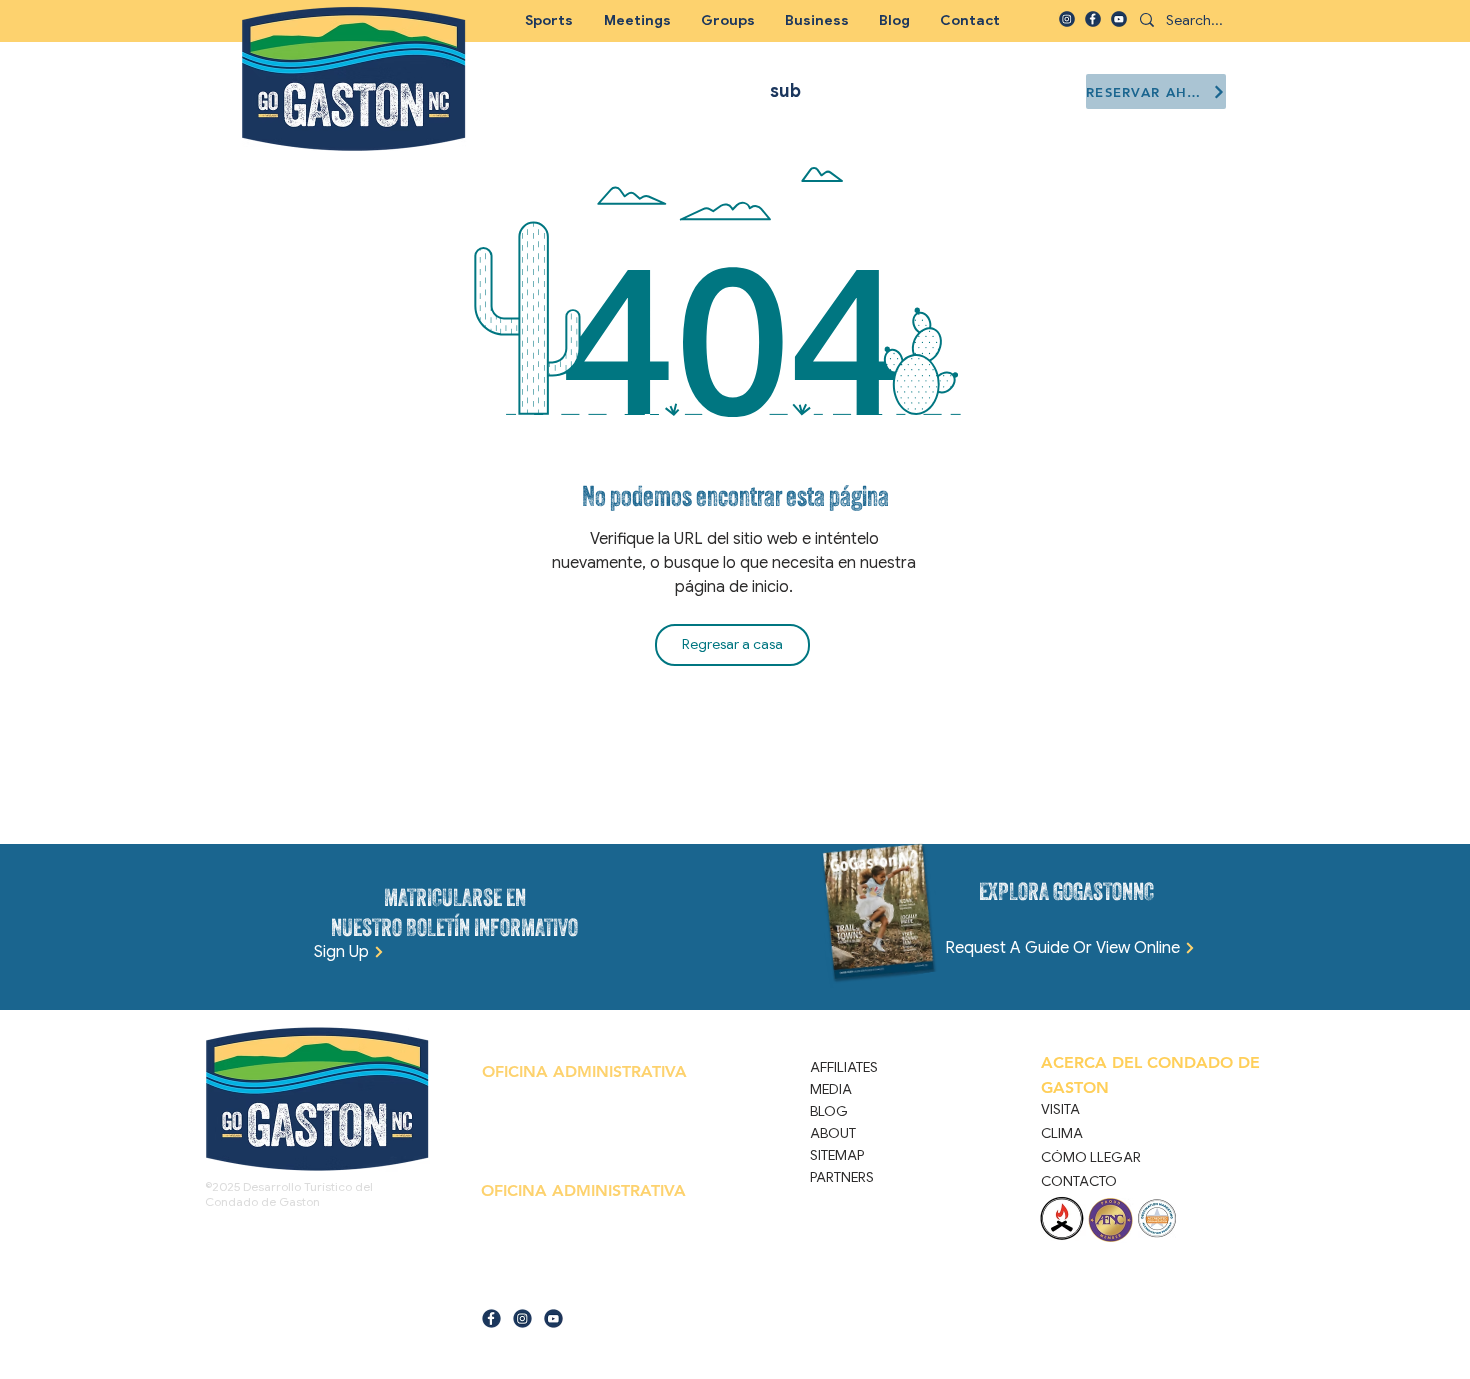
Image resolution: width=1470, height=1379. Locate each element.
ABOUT (833, 1133)
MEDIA (831, 1089)
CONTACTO (1079, 1181)
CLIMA (1062, 1133)
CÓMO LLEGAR (1091, 1157)
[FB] (1093, 19)
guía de (499, 1287)
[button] (728, 20)
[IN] (1067, 19)
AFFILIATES (844, 1067)
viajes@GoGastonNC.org (578, 1287)
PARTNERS (842, 1177)
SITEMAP (837, 1155)
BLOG (829, 1111)
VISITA (1060, 1109)
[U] (1119, 19)
